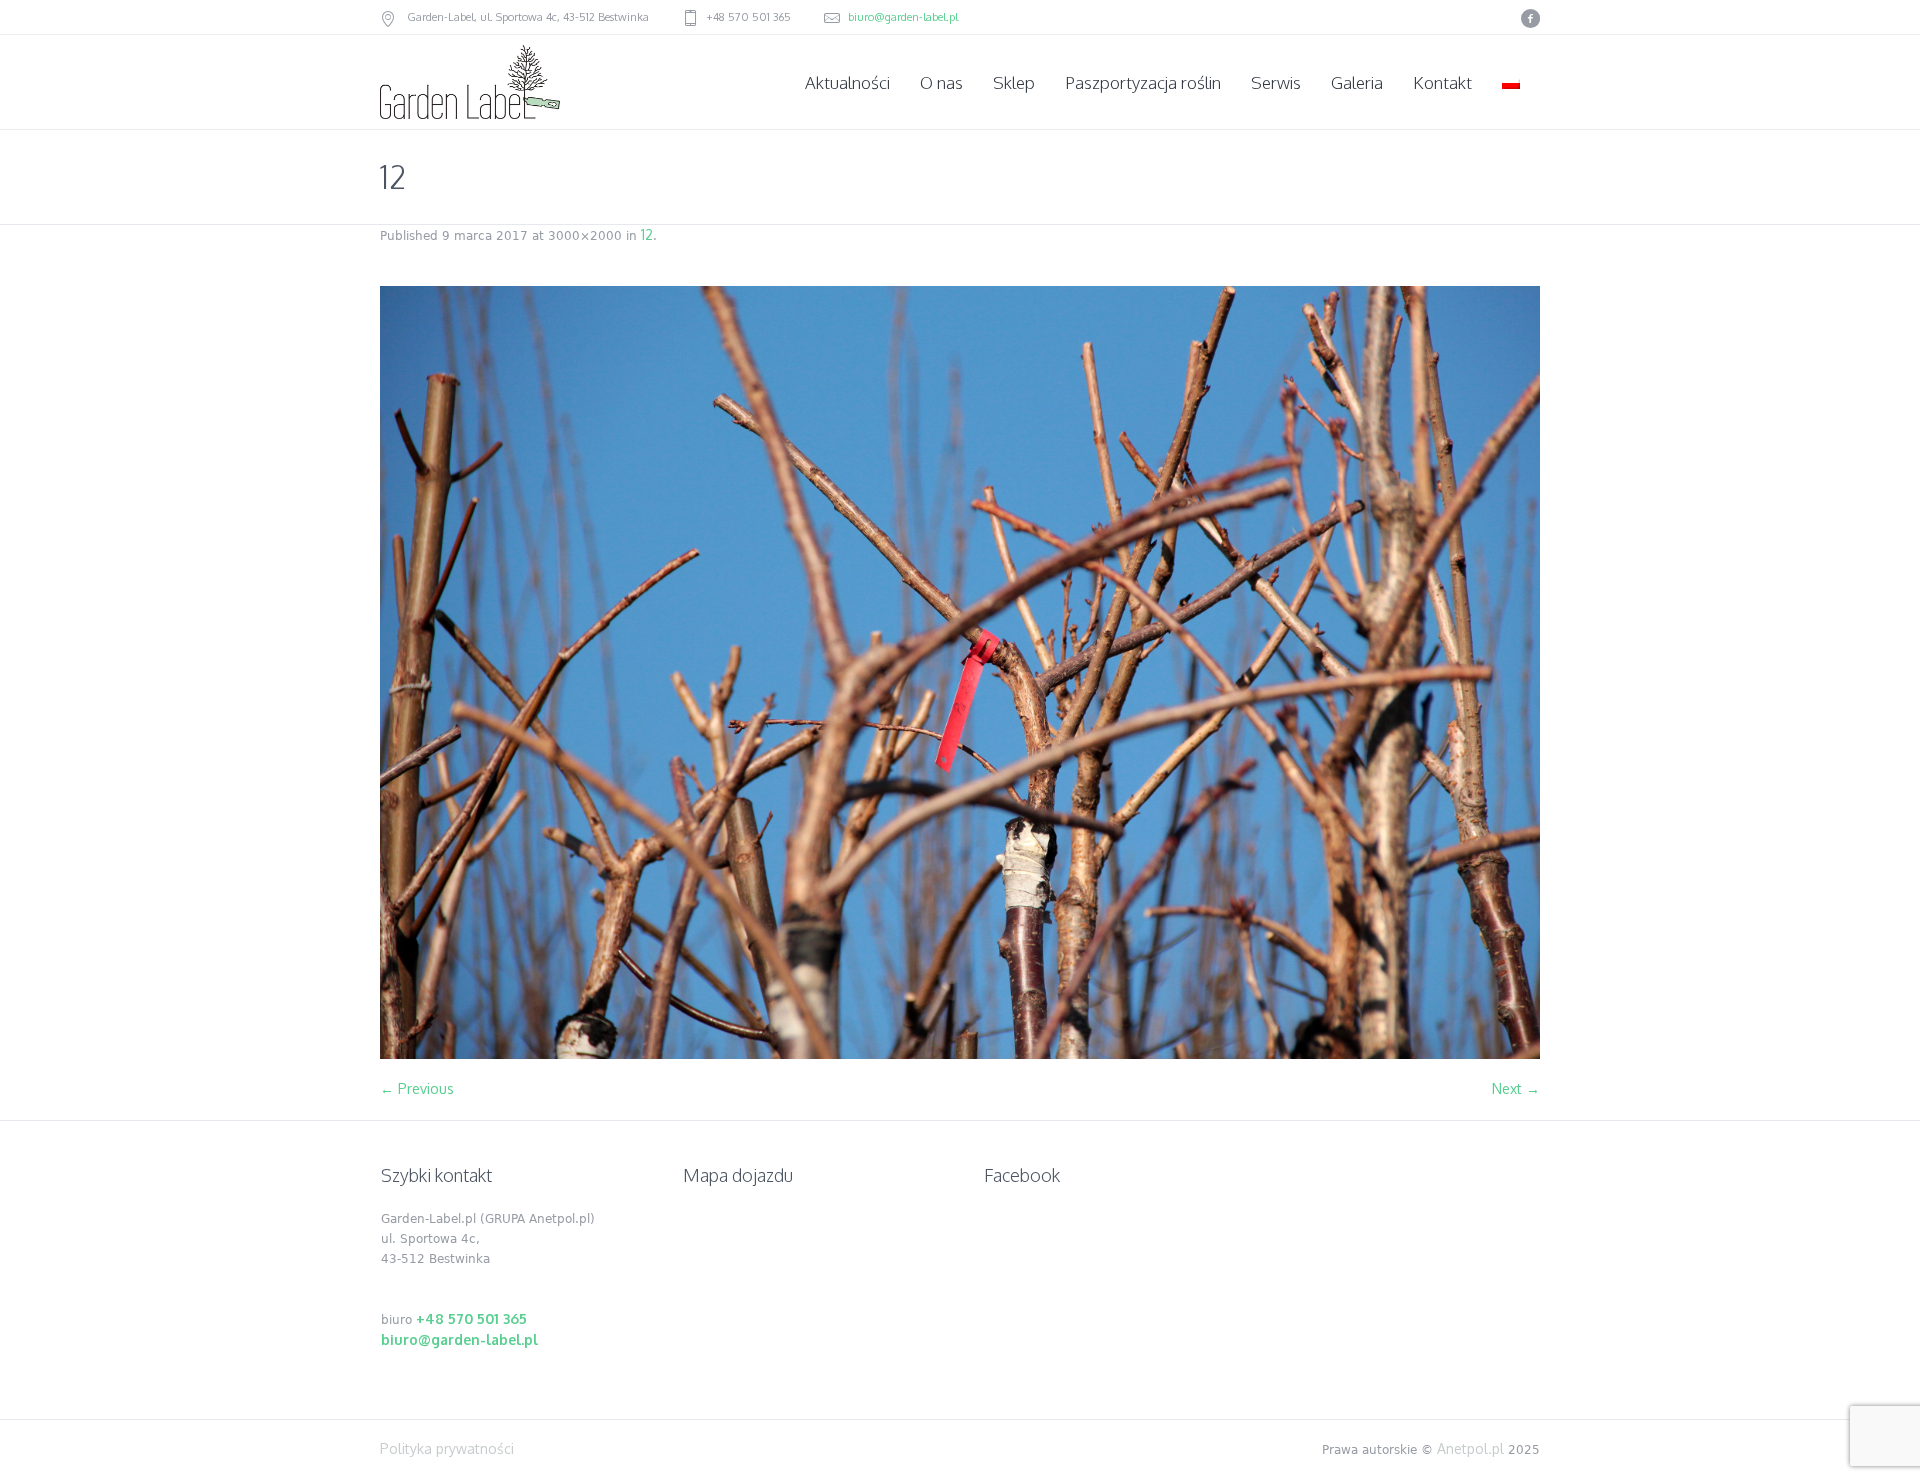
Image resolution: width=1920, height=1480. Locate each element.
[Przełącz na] (1513, 82)
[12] (960, 672)
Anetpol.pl (1470, 1448)
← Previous (417, 1088)
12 (647, 234)
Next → (1516, 1088)
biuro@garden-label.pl (903, 17)
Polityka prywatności (447, 1448)
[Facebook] (1530, 18)
